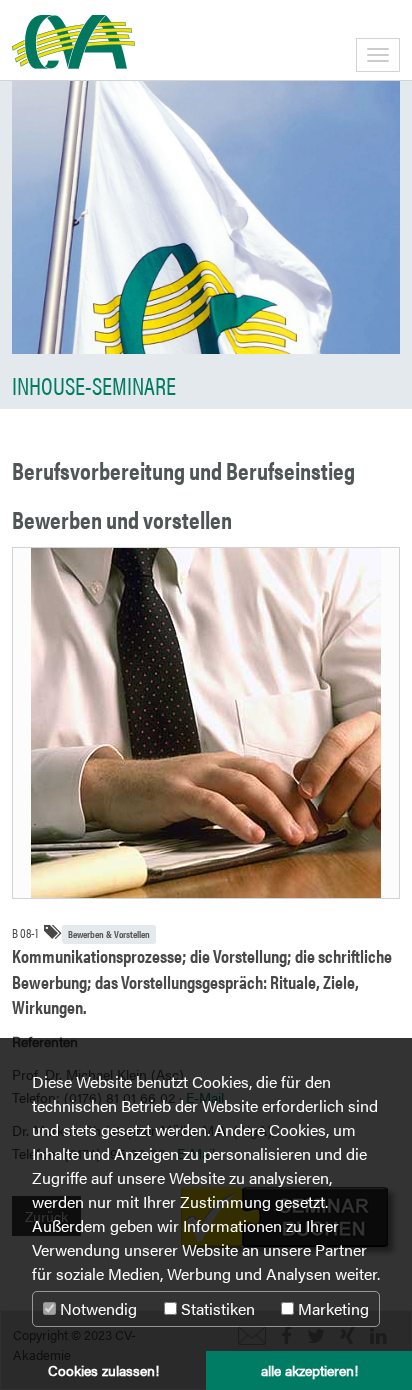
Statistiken (216, 1308)
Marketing (331, 1308)
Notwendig (96, 1308)
